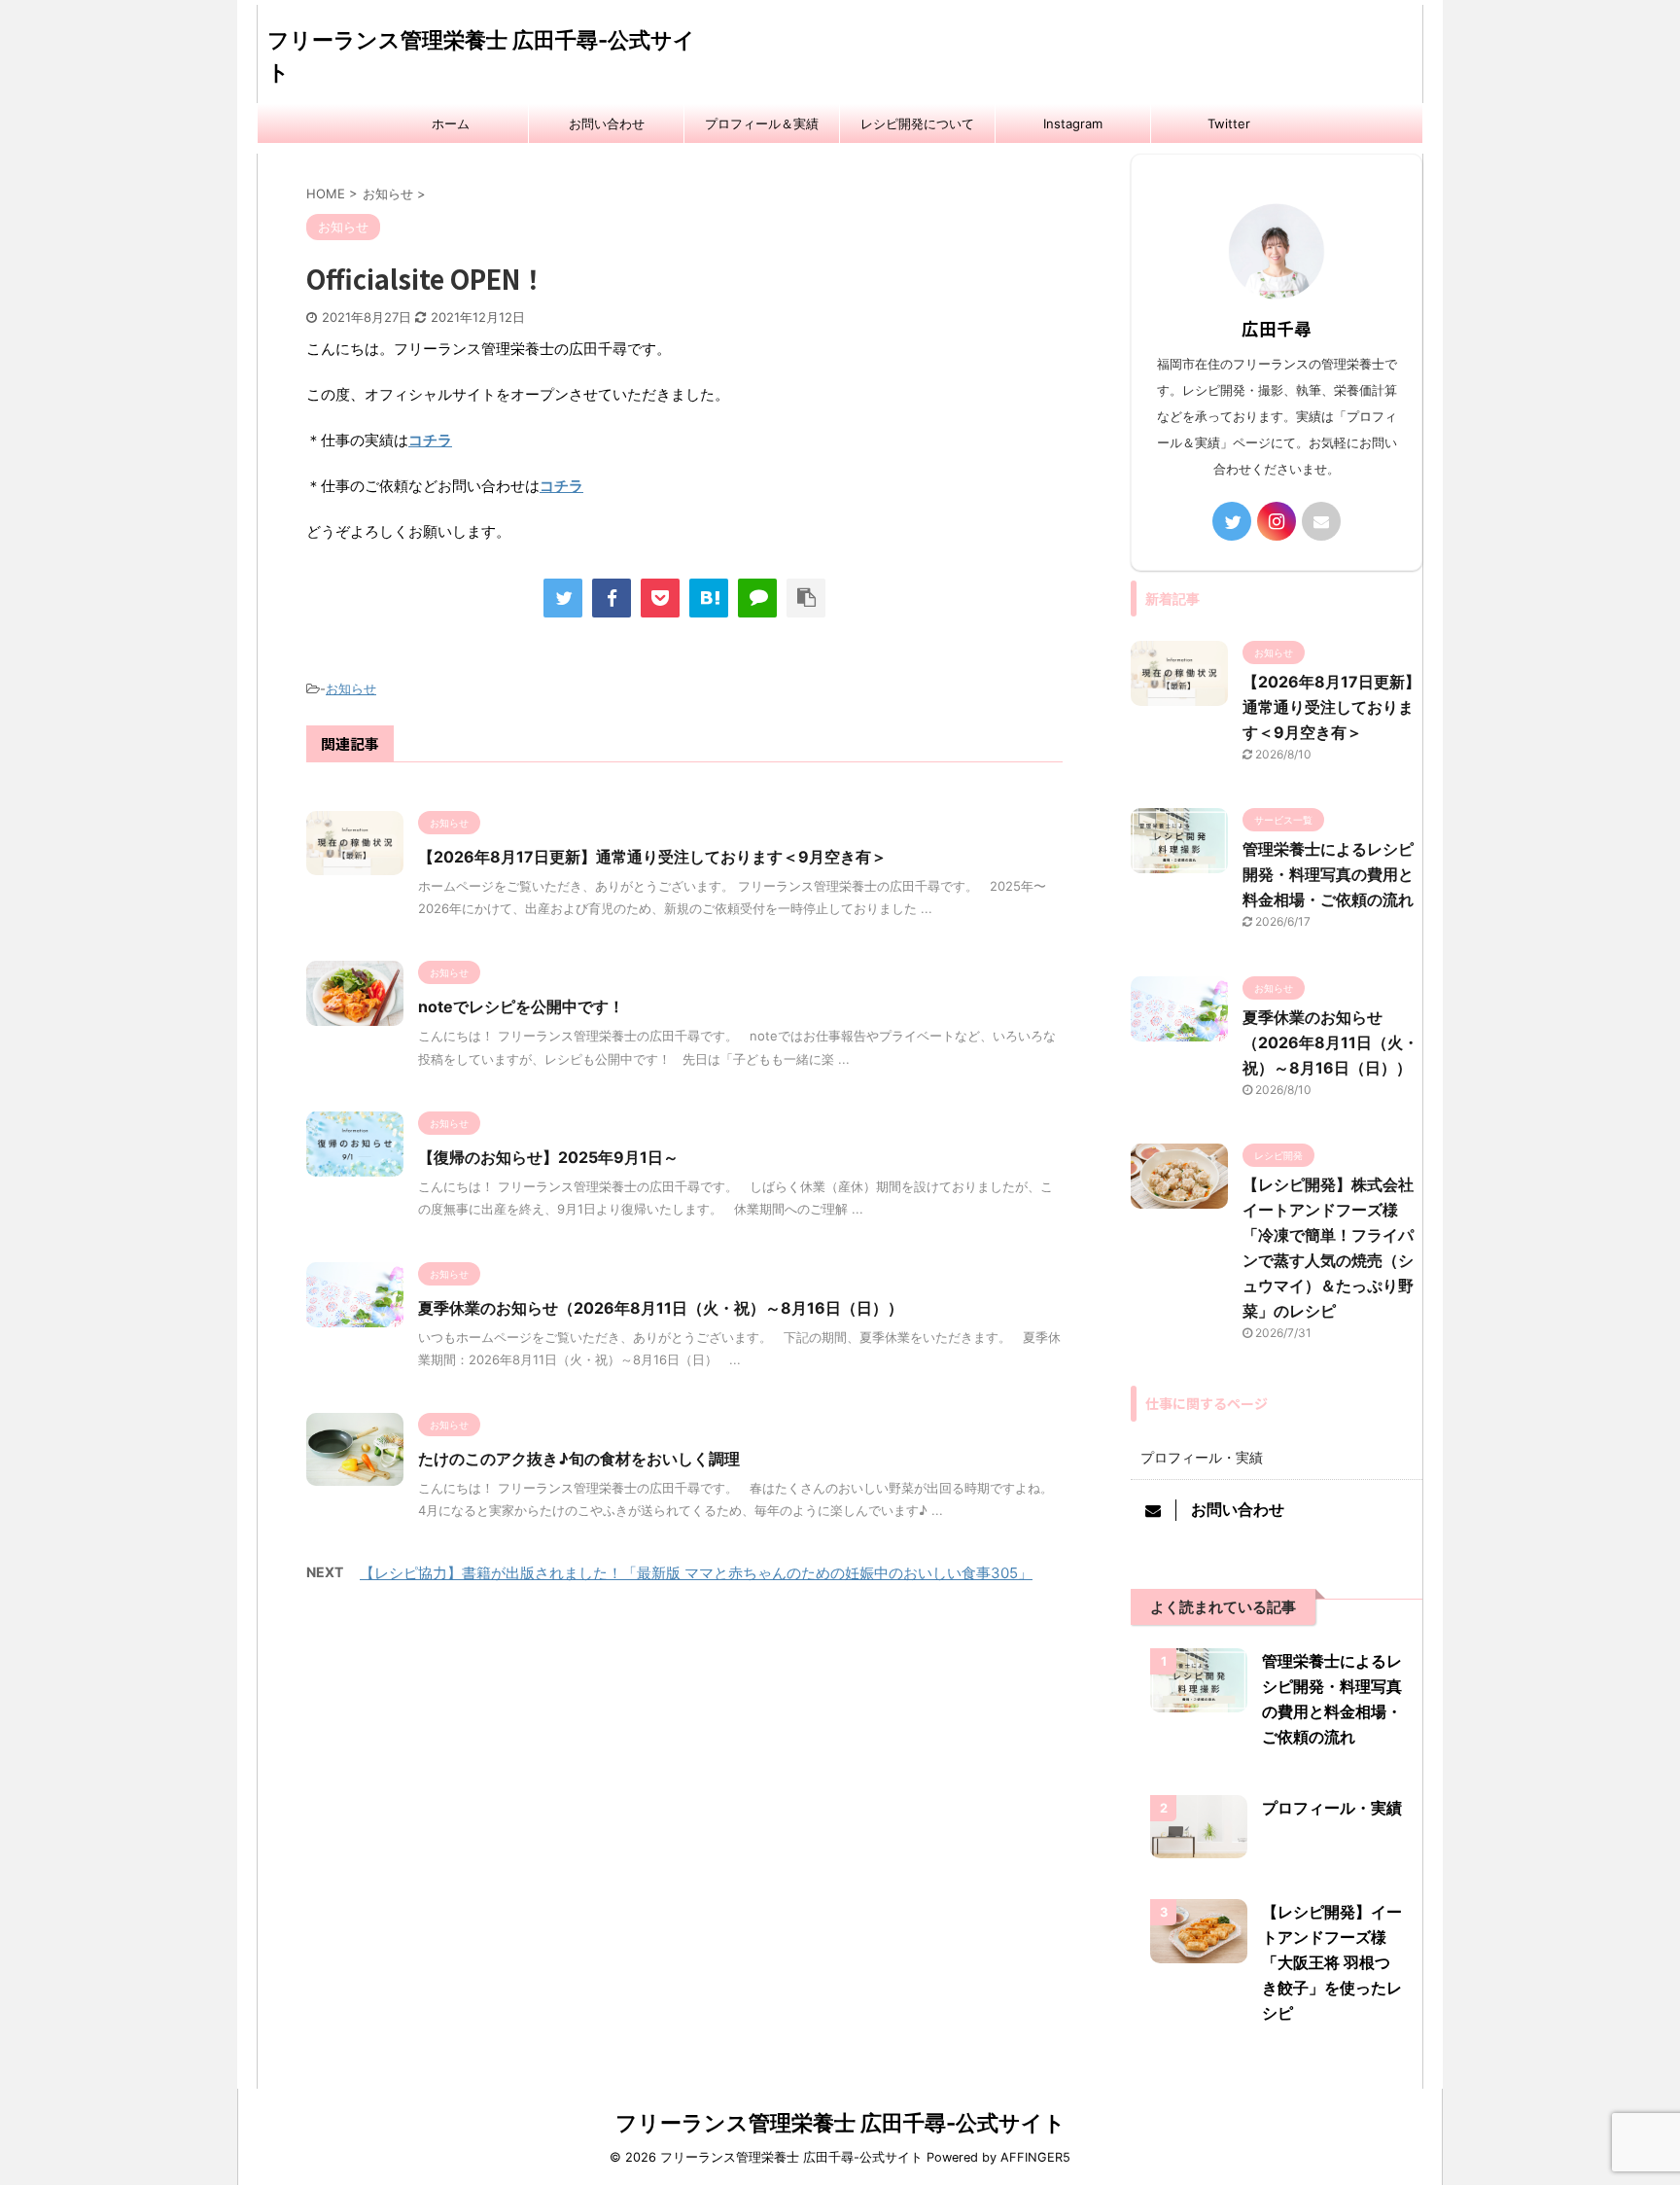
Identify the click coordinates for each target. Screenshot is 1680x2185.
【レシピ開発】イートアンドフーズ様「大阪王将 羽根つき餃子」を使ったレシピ (1332, 1962)
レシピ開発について (917, 123)
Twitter (1229, 123)
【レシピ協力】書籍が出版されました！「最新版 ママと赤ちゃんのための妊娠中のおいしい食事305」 (696, 1573)
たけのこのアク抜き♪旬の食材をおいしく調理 (579, 1459)
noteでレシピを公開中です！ (521, 1006)
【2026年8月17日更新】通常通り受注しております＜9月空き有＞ (652, 857)
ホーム (451, 123)
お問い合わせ (607, 123)
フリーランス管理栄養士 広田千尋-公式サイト (840, 2123)
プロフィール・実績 (1202, 1457)
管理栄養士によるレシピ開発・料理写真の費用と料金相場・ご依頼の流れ (1328, 874)
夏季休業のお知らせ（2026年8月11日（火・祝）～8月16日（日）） (661, 1308)
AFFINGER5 (1035, 2157)
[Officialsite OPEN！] (709, 598)
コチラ (430, 440)
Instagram (1073, 123)
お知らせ (351, 688)
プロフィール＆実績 (762, 123)
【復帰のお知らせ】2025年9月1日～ (548, 1157)
